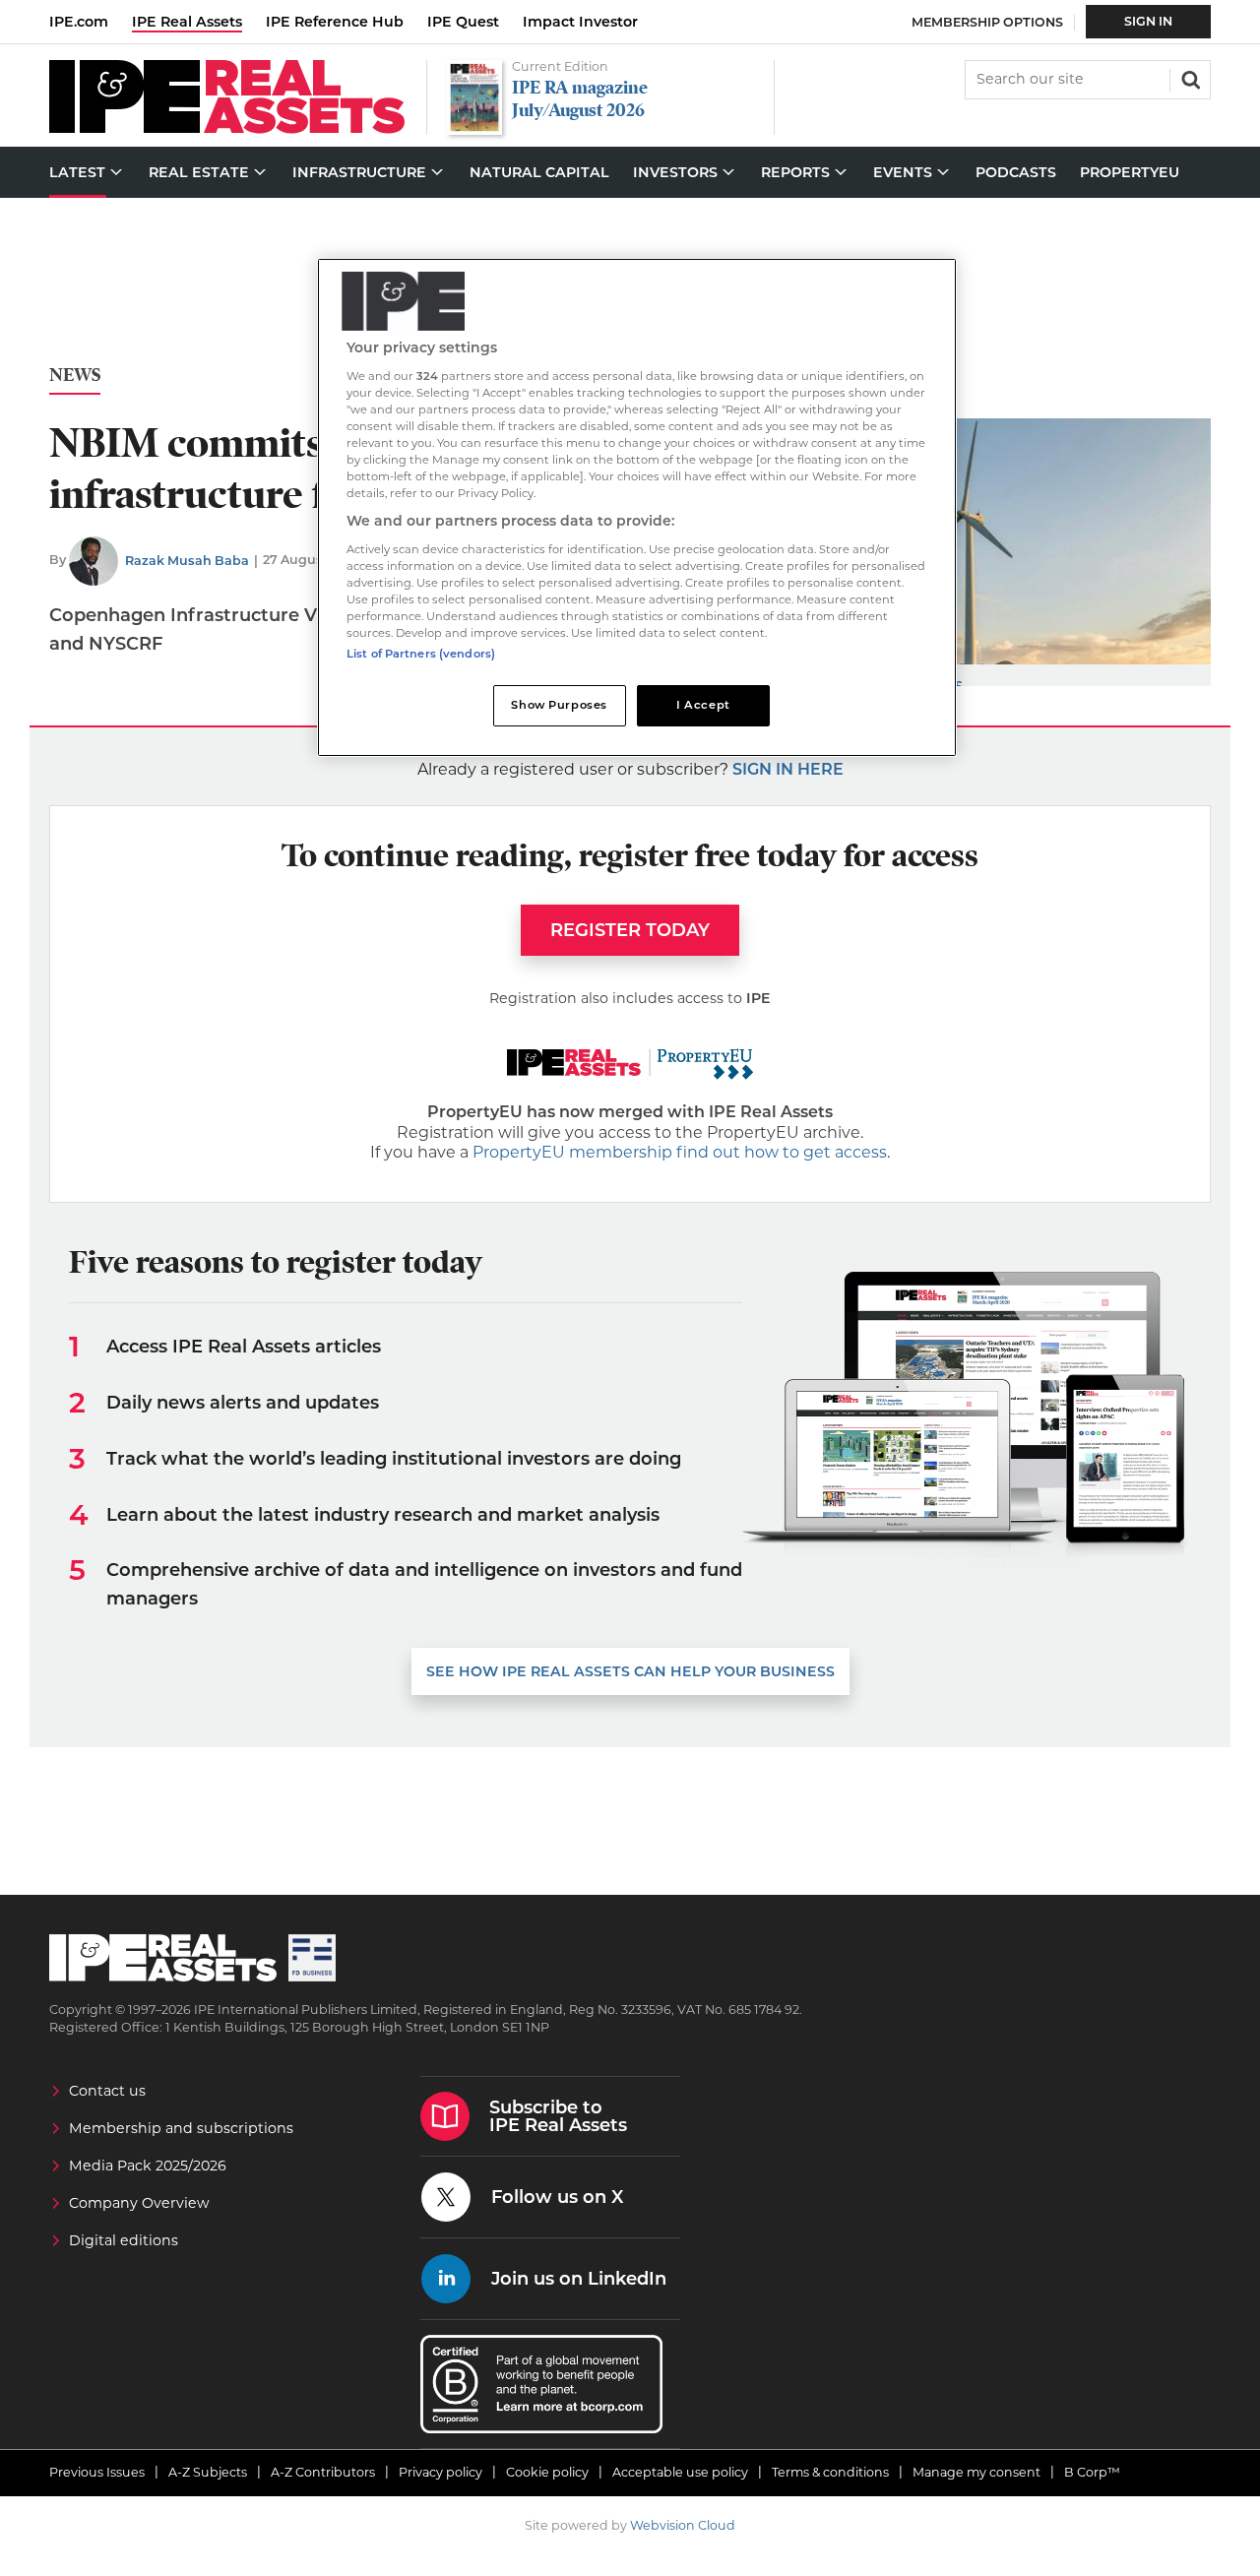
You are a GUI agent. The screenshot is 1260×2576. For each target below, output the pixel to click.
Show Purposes (559, 705)
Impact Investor (580, 22)
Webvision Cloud (683, 2525)
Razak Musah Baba (187, 561)
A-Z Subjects (208, 2472)
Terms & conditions (830, 2472)
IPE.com (79, 22)
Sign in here (788, 769)
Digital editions (124, 2240)
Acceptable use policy (680, 2472)
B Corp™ (1092, 2472)
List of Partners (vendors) (421, 654)
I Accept (703, 705)
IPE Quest (463, 22)
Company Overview (139, 2203)
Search (1189, 78)
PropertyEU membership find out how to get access (680, 1152)
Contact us (107, 2091)
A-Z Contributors (323, 2472)
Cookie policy (547, 2472)
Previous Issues (97, 2472)
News (75, 376)
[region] (637, 507)
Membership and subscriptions (181, 2128)
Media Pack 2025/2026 (148, 2166)
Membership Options (987, 22)
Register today (630, 930)
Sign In (1148, 21)
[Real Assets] (227, 128)
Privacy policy (441, 2472)
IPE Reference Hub (335, 22)
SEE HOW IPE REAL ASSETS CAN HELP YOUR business (630, 1671)
